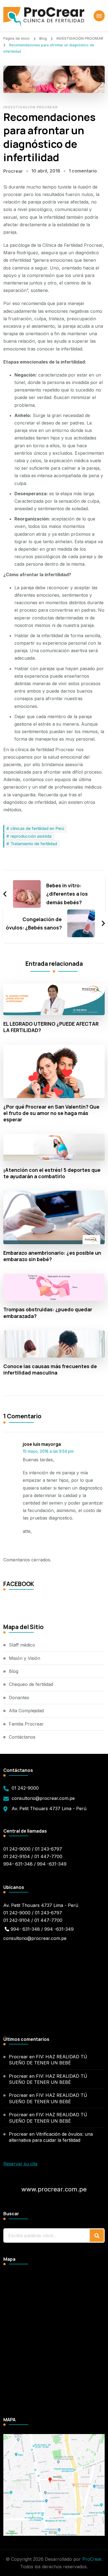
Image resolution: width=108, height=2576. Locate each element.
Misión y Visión (25, 1658)
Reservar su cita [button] (20, 2164)
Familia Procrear (26, 1724)
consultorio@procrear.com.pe (43, 1798)
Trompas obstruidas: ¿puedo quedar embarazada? (48, 1313)
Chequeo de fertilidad (31, 1684)
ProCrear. (92, 2559)
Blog (14, 1671)
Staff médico (22, 1645)
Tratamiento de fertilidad (34, 844)
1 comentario (83, 171)
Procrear (13, 171)
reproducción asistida (31, 836)
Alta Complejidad (26, 1711)
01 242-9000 (25, 1788)
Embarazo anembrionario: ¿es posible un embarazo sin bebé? (52, 1256)
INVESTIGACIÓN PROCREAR (30, 107)
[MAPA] (54, 2438)
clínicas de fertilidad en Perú (37, 828)
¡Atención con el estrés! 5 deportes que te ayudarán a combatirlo (52, 1173)
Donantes (19, 1698)
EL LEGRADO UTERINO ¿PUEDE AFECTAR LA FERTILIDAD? (51, 1027)
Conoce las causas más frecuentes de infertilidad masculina (50, 1370)
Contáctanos (22, 1737)
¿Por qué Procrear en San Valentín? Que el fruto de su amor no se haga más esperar (51, 1113)
